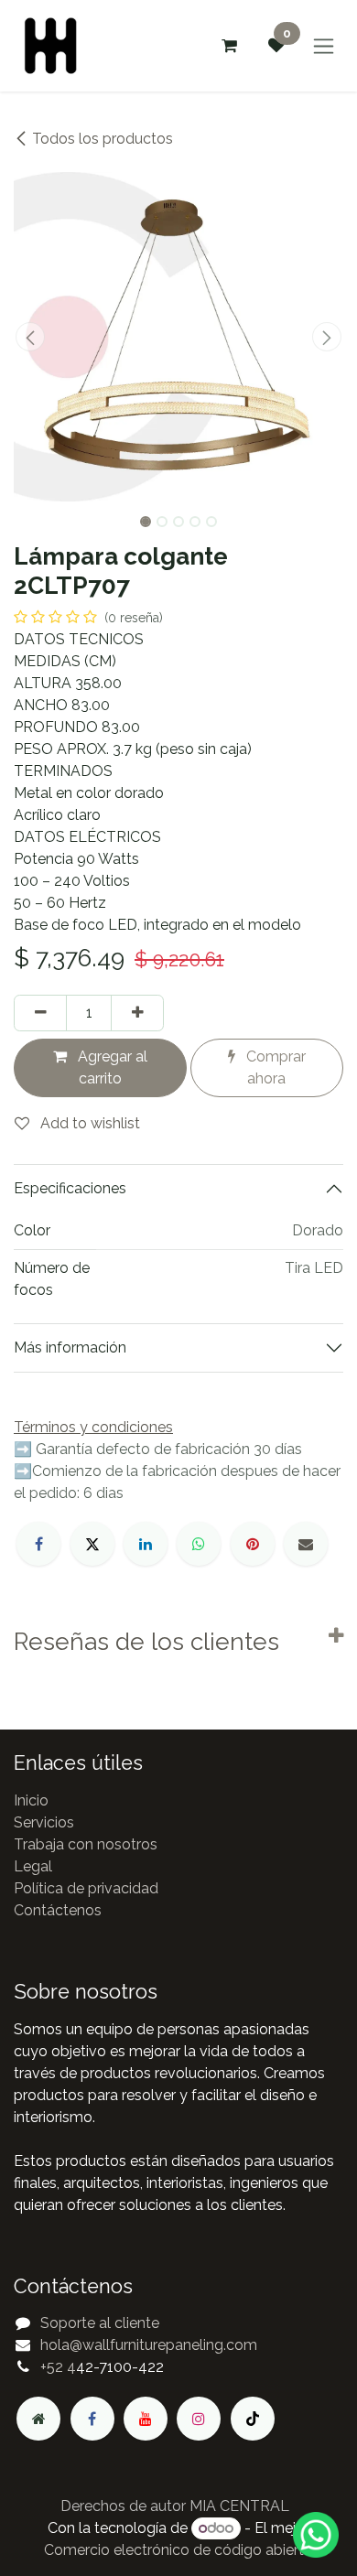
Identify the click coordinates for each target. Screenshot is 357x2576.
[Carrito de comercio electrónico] (229, 46)
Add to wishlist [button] (88, 1123)
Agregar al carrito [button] (111, 1067)
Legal (33, 1866)
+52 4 (58, 2367)
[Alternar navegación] (324, 46)
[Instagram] (199, 2419)
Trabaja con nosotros (86, 1844)
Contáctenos (58, 1910)
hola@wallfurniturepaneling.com (149, 2345)
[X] (92, 1544)
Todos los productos (103, 139)
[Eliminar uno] (40, 1013)
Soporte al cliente (100, 2323)
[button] (30, 337)
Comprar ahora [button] (274, 1067)
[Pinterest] (253, 1544)
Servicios (44, 1822)
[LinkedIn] (146, 1544)
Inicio (31, 1800)
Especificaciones (70, 1188)
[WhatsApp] (199, 1544)
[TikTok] (253, 2419)
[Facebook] (38, 1544)
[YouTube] (146, 2419)
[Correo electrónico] (306, 1544)
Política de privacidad (86, 1888)
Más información (70, 1347)
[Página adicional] (38, 2419)
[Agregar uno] (137, 1013)
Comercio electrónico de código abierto (178, 2550)
